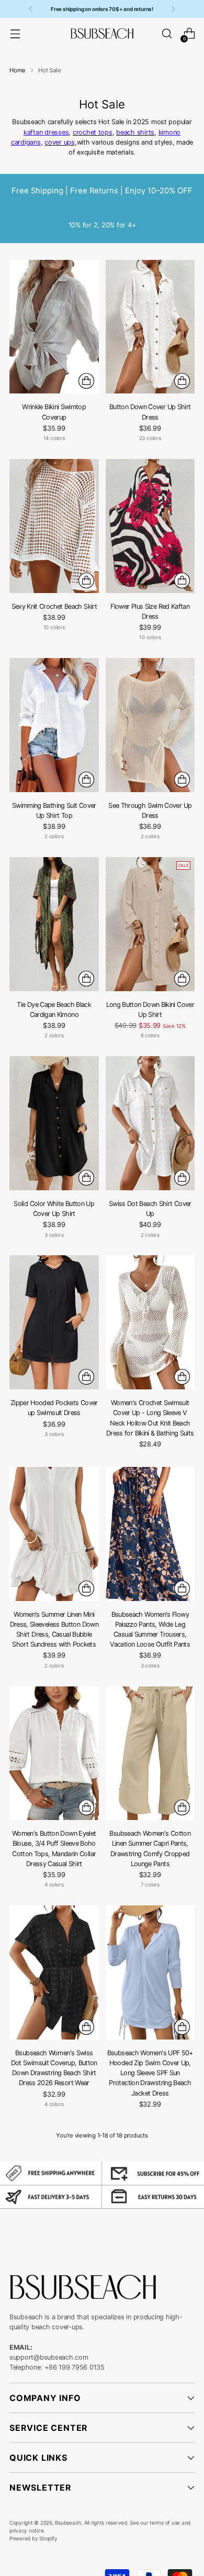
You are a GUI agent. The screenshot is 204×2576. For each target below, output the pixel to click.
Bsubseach (68, 2523)
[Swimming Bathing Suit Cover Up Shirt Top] (54, 725)
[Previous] (31, 9)
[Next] (173, 9)
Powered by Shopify (33, 2538)
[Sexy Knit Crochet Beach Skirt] (54, 526)
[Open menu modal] (15, 34)
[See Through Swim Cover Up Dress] (150, 725)
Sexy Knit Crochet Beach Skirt (54, 606)
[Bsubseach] (102, 34)
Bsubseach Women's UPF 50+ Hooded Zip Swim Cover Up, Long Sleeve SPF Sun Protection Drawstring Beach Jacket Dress (150, 2073)
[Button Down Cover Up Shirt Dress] (150, 327)
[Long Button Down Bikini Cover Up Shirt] (150, 924)
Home (18, 70)
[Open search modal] (167, 34)
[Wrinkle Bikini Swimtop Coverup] (54, 327)
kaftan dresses (46, 132)
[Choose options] (86, 381)
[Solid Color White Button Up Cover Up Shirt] (54, 1123)
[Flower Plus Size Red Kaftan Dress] (150, 526)
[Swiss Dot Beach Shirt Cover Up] (150, 1123)
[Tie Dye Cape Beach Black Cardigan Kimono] (54, 924)
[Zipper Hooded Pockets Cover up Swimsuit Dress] (54, 1322)
